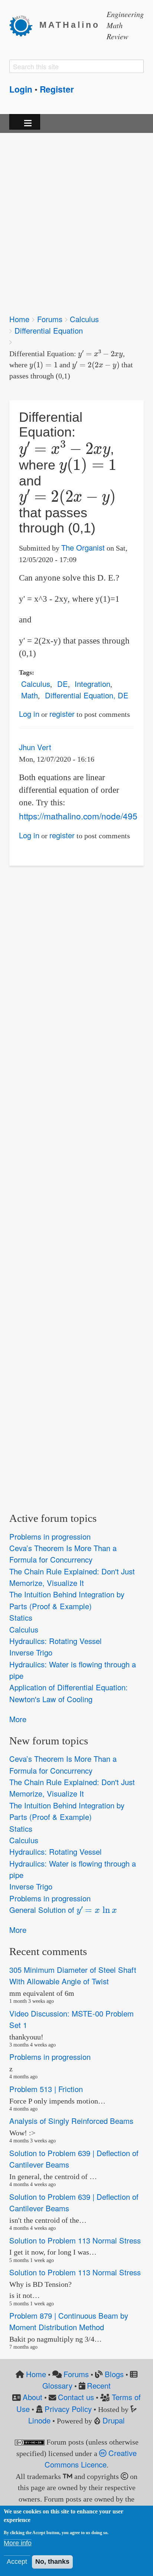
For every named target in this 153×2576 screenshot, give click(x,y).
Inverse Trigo (31, 1653)
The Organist (83, 547)
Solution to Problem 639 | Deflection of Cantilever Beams (74, 2159)
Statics (21, 1618)
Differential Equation (49, 330)
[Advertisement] (76, 218)
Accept (17, 2562)
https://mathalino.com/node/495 (78, 816)
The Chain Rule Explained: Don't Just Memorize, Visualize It (72, 1577)
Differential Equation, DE (87, 695)
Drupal (114, 2420)
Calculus (84, 319)
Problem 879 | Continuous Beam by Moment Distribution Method (69, 2321)
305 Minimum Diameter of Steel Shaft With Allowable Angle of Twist (73, 1975)
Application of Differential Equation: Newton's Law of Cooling (69, 1693)
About (32, 2397)
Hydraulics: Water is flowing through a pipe (73, 1670)
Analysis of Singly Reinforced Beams (71, 2121)
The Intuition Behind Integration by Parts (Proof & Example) (67, 1600)
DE (63, 684)
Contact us (76, 2397)
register (62, 714)
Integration (92, 684)
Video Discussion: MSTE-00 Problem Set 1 (71, 2019)
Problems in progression (50, 1536)
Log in (29, 714)
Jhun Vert (35, 747)
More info (18, 2543)
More (18, 1719)
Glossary (57, 2385)
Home (19, 319)
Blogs (114, 2374)
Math (30, 695)
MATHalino (70, 25)
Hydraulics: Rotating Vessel (56, 1641)
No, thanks (52, 2562)
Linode (39, 2420)
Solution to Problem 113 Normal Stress (75, 2240)
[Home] (24, 25)
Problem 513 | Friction (46, 2089)
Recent (99, 2385)
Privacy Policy (68, 2409)
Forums (50, 319)
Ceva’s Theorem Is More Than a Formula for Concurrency (63, 1554)
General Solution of (60, 1909)
